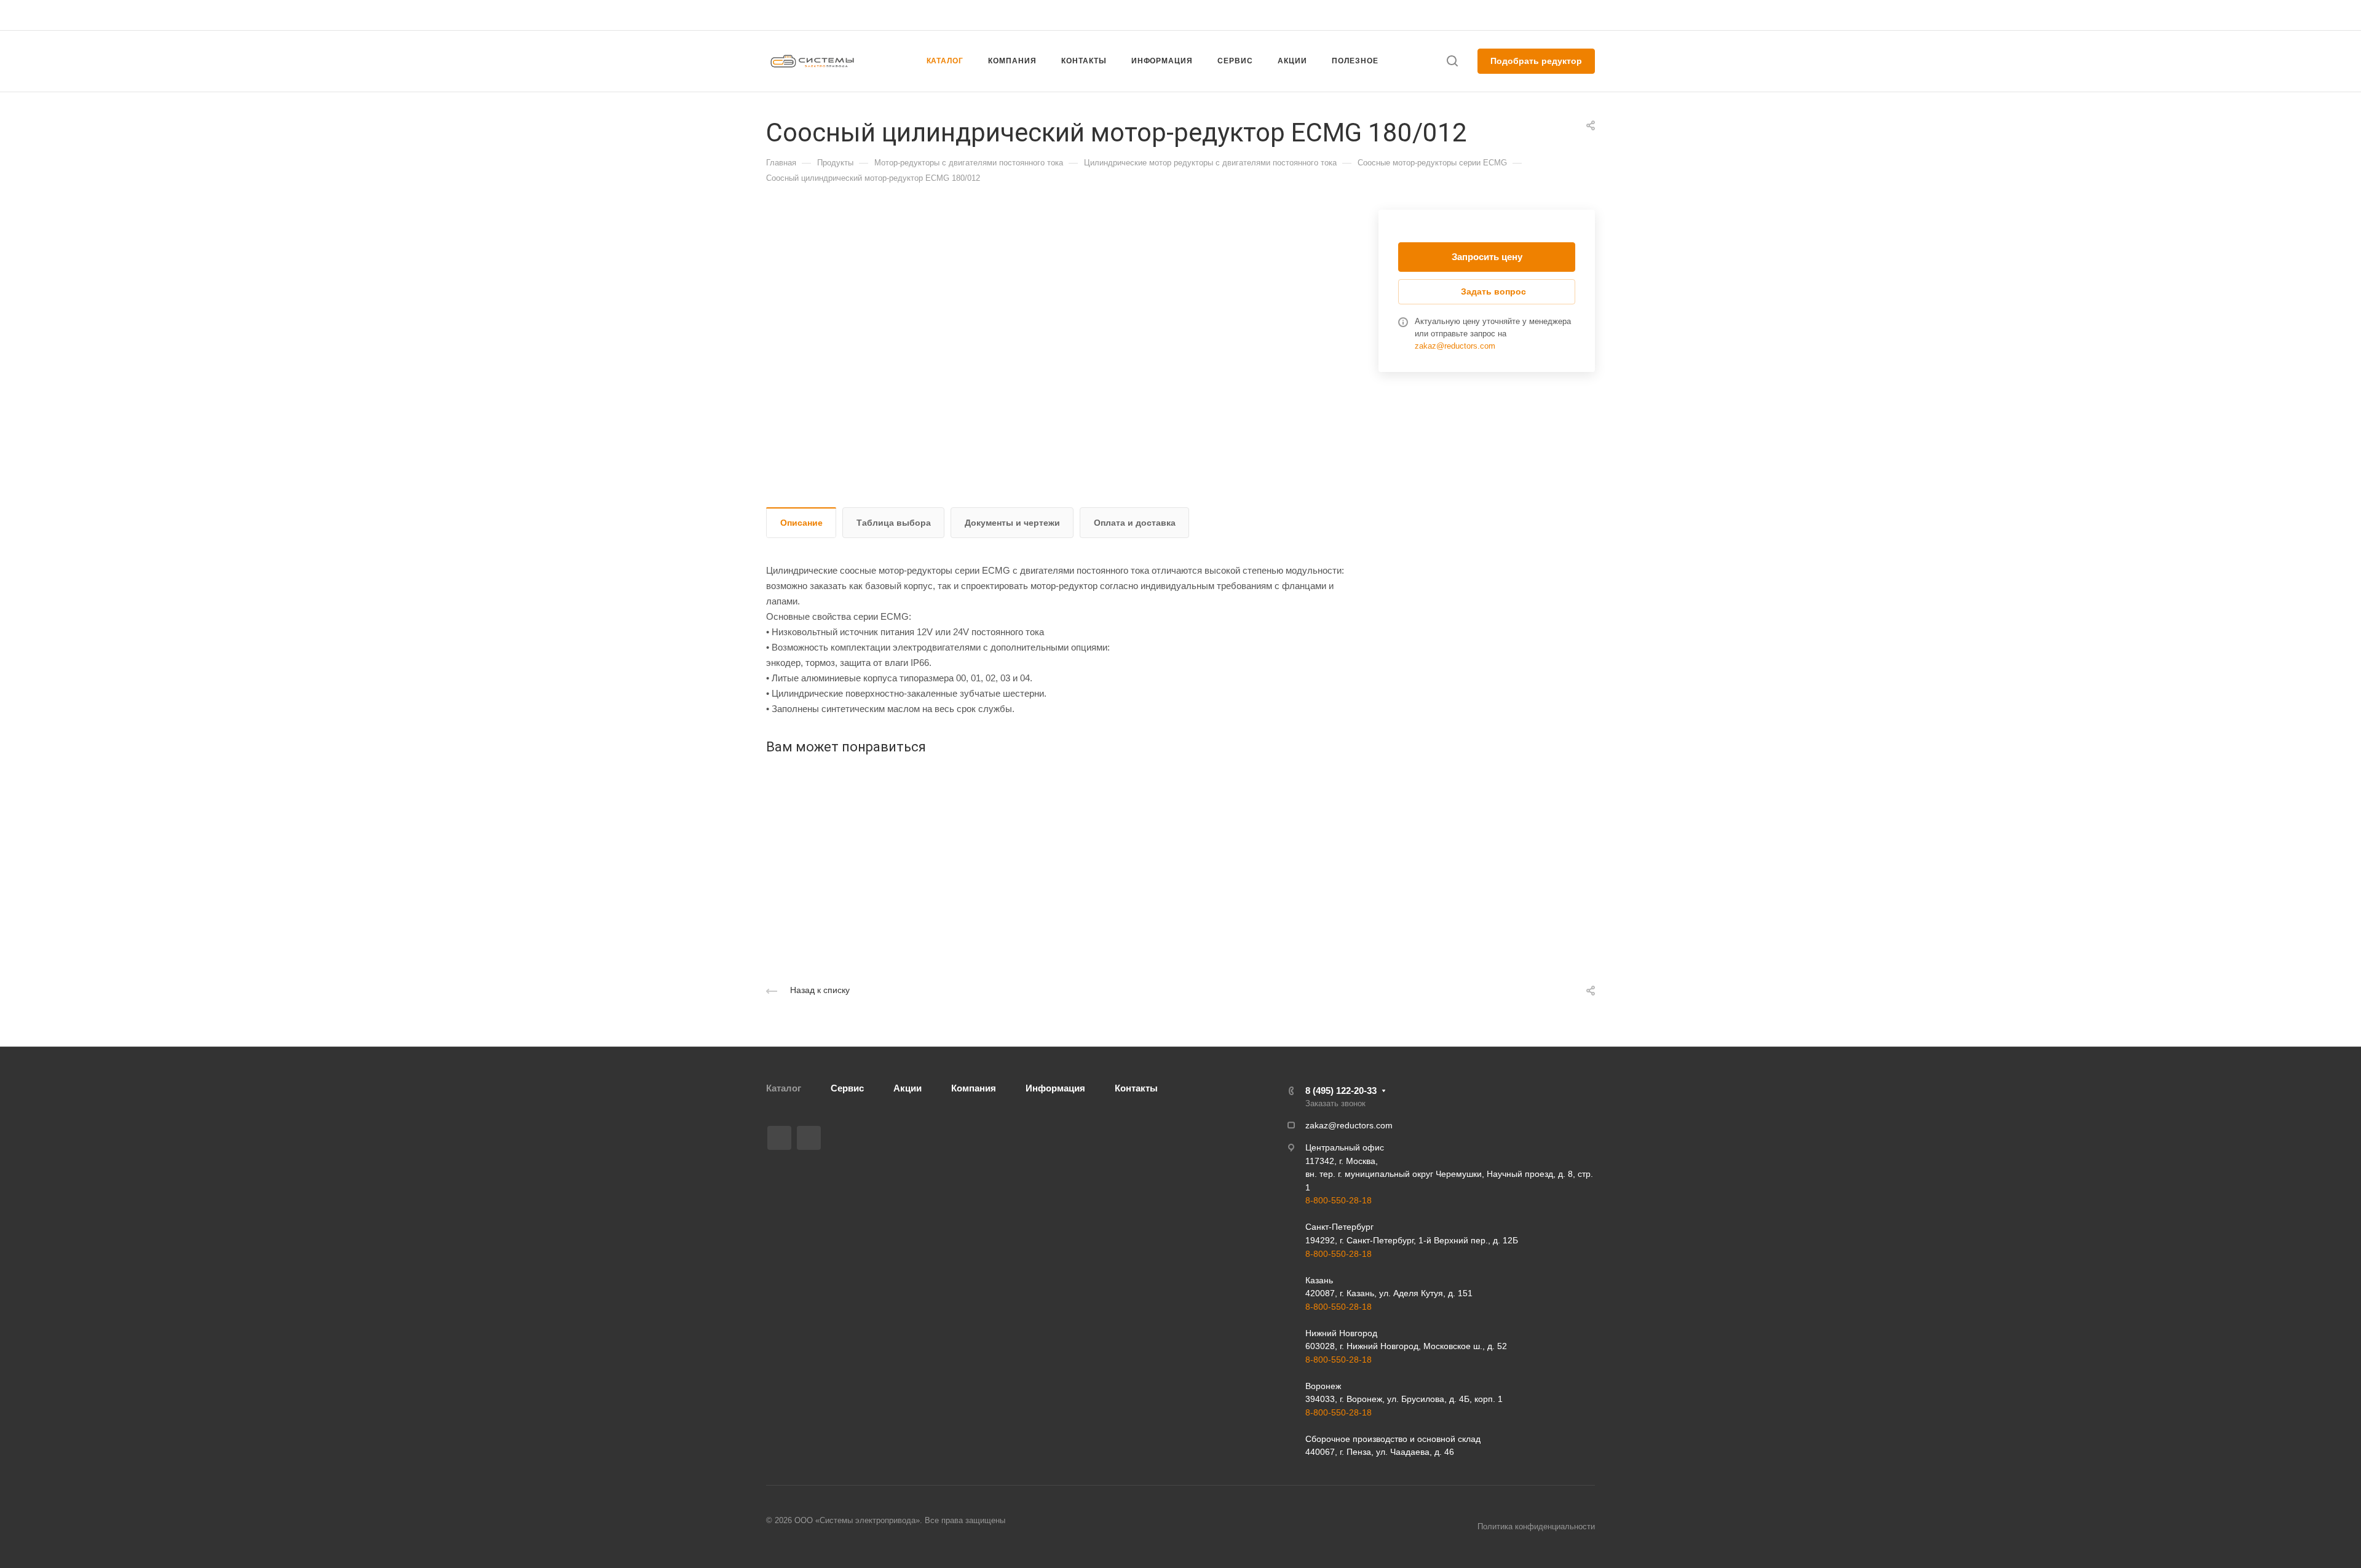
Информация (1055, 1088)
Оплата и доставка (1135, 523)
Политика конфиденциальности (1536, 1526)
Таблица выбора (894, 523)
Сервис (847, 1088)
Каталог (784, 1088)
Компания (974, 1088)
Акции (908, 1088)
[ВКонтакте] (779, 1138)
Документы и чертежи (1012, 523)
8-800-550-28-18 (1339, 1200)
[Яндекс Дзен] (809, 1138)
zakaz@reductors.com (1175, 15)
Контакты (1136, 1088)
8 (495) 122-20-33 (1478, 15)
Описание (801, 523)
